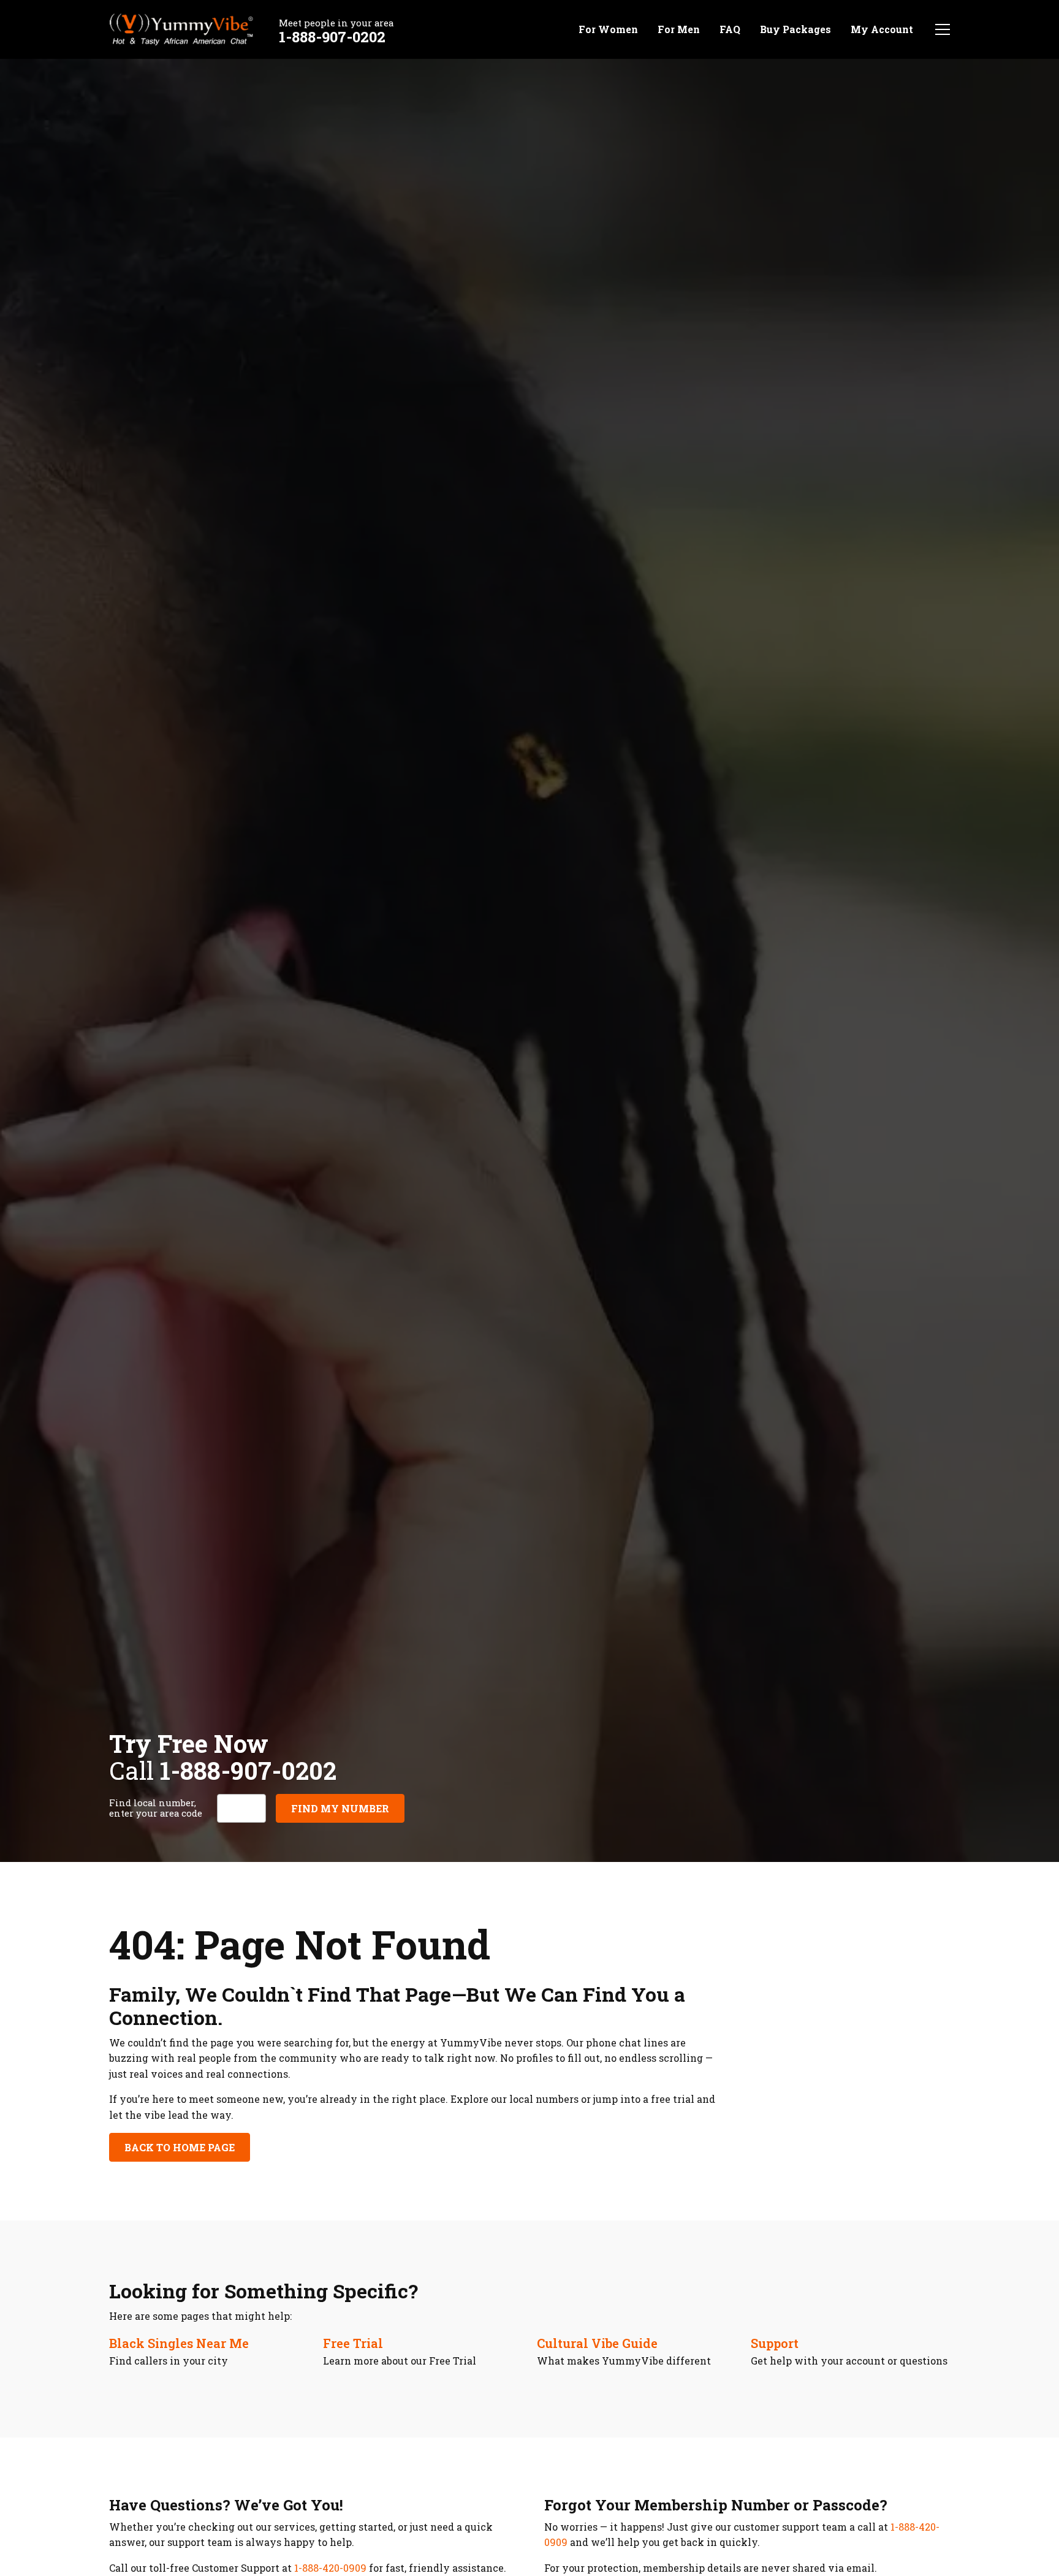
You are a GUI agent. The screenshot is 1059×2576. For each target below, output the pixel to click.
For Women (608, 29)
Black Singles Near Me (179, 2343)
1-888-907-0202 (332, 37)
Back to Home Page (180, 2147)
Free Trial (353, 2343)
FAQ (730, 29)
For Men (679, 29)
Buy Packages (795, 29)
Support (775, 2343)
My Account (882, 29)
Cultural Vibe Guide (597, 2343)
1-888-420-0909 (330, 2568)
